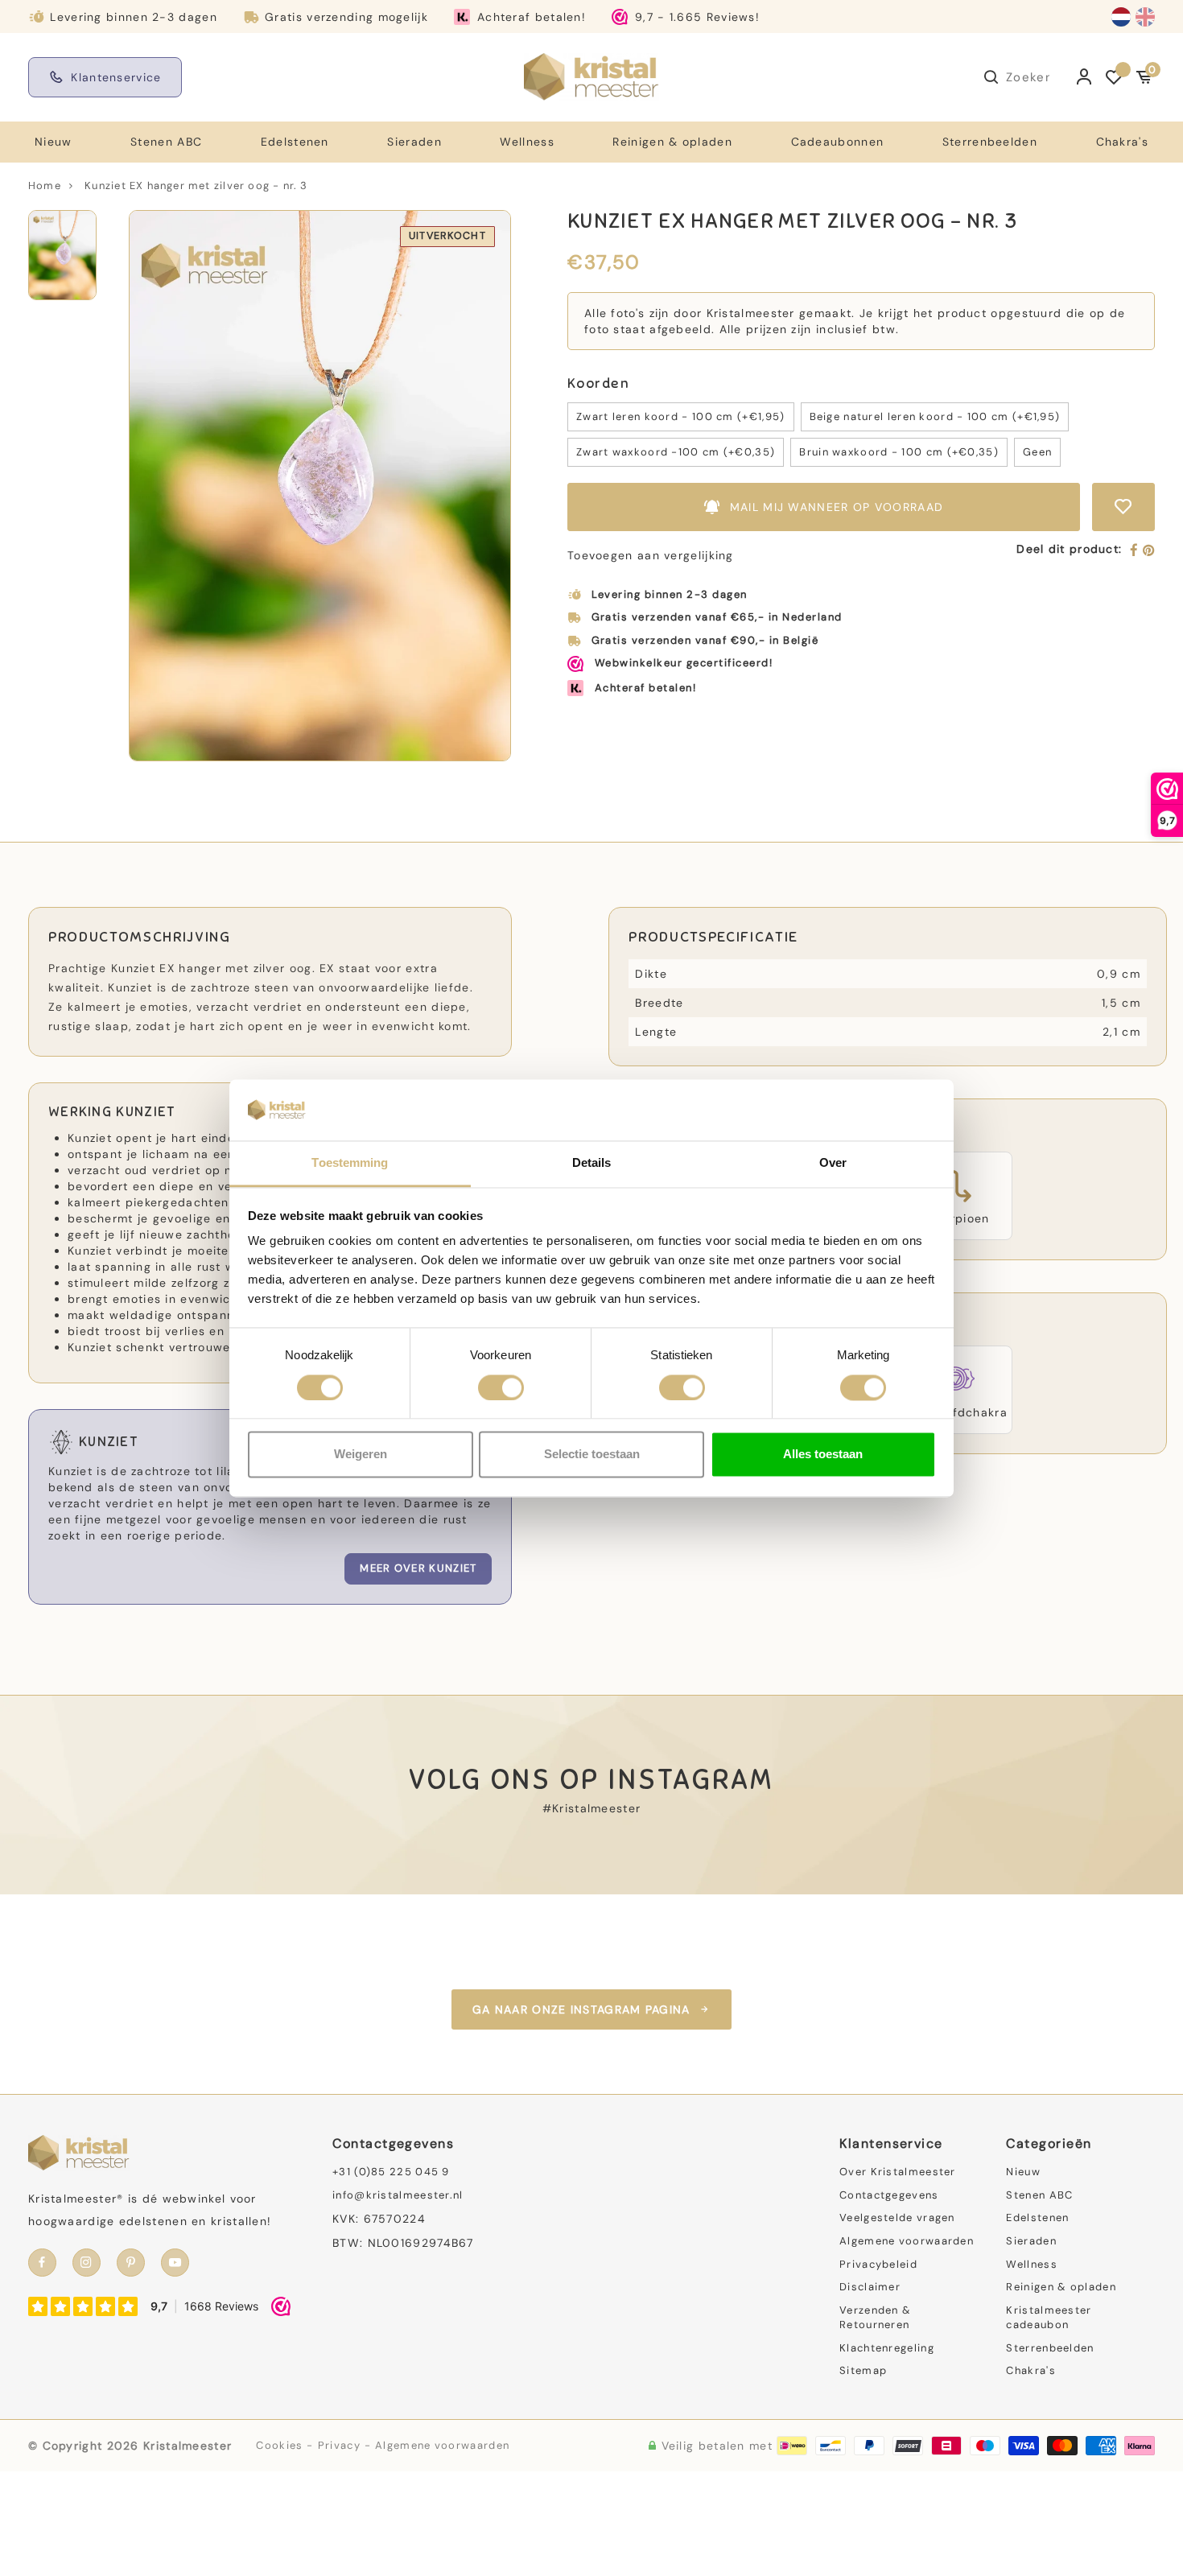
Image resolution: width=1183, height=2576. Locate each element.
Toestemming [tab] (350, 1163)
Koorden (598, 383)
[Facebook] (1134, 551)
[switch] (501, 1387)
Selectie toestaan (592, 1455)
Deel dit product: (1069, 549)
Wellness (527, 142)
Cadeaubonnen (838, 142)
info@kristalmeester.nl (398, 2195)
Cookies (279, 2445)
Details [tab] (592, 1163)
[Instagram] (87, 2263)
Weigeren (361, 1455)
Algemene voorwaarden (907, 2241)
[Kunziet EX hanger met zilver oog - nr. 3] (320, 486)
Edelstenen (295, 142)
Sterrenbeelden (990, 142)
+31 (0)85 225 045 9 (391, 2172)
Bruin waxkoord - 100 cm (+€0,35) (899, 452)
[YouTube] (175, 2263)
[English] (1145, 17)
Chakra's (1122, 142)
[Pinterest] (1149, 551)
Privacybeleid (878, 2264)
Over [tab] (833, 1163)
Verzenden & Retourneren (875, 2318)
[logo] (591, 76)
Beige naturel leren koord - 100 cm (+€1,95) (935, 416)
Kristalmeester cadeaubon (1049, 2318)
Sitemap (863, 2370)
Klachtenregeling (887, 2348)
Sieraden (414, 142)
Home (45, 185)
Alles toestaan (823, 1455)
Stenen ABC (166, 142)
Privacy (339, 2445)
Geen (1037, 452)
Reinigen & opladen (672, 142)
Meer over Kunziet (418, 1568)
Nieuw (54, 142)
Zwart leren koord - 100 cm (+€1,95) (681, 416)
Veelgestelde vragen (897, 2217)
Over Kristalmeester (898, 2172)
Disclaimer (870, 2287)
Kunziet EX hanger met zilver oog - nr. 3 (196, 185)
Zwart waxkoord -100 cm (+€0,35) (676, 452)
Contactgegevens (889, 2195)
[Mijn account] (1084, 77)
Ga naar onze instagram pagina (581, 2009)
